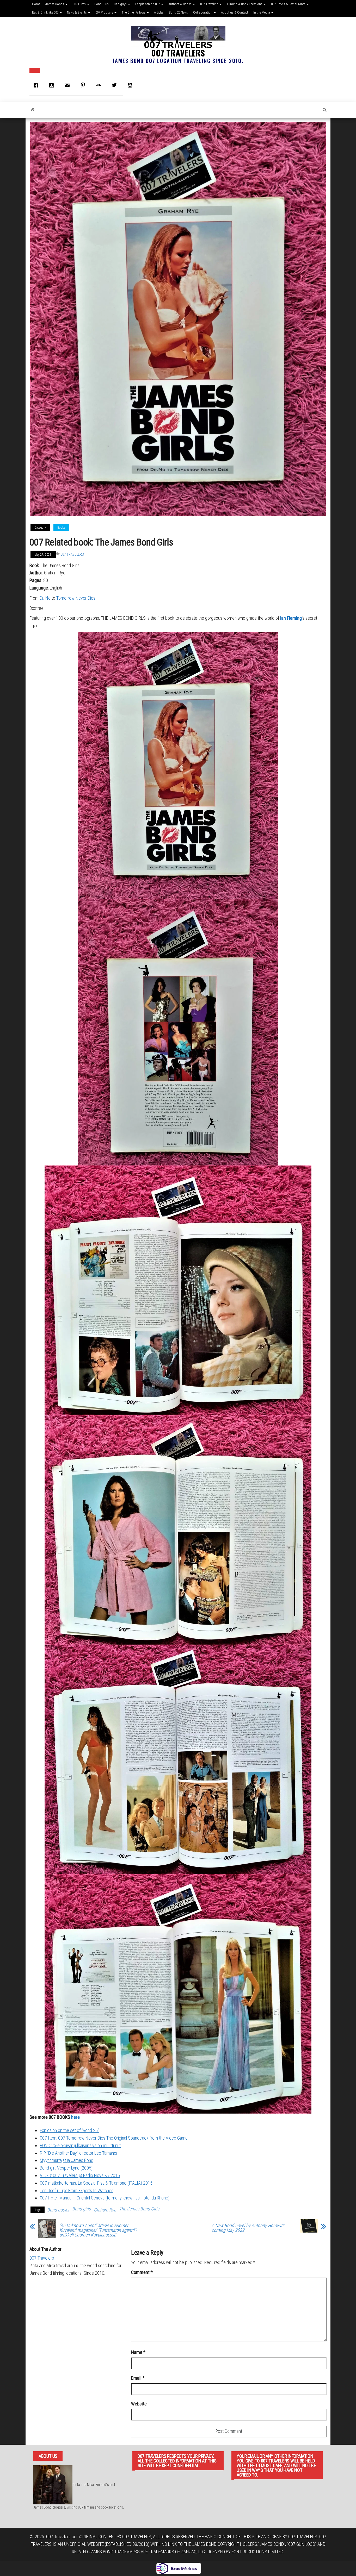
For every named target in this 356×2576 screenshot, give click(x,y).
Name (138, 2352)
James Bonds (55, 4)
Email (138, 2378)
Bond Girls (102, 4)
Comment (142, 2272)
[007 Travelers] (33, 110)
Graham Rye (105, 2210)
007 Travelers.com (63, 2537)
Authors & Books (180, 4)
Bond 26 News (178, 12)
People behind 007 (148, 4)
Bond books (58, 2210)
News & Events (77, 12)
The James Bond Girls (139, 2209)
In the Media (262, 12)
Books (61, 528)
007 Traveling (210, 4)
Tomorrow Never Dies (76, 598)
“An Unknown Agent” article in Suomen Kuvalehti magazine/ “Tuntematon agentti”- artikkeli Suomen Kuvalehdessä (98, 2230)
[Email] (69, 85)
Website (139, 2404)
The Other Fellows (134, 12)
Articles (159, 12)
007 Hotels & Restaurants (289, 4)
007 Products (105, 12)
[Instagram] (53, 85)
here (75, 2117)
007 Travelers (178, 53)
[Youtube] (131, 85)
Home (36, 4)
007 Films (80, 4)
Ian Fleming (291, 618)
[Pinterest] (84, 85)
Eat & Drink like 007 (46, 12)
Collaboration (203, 12)
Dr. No (45, 598)
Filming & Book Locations (245, 4)
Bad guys (121, 4)
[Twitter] (115, 85)
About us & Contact (235, 12)
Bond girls (81, 2209)
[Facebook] (37, 85)
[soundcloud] (100, 85)
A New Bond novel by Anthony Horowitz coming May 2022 (248, 2228)
